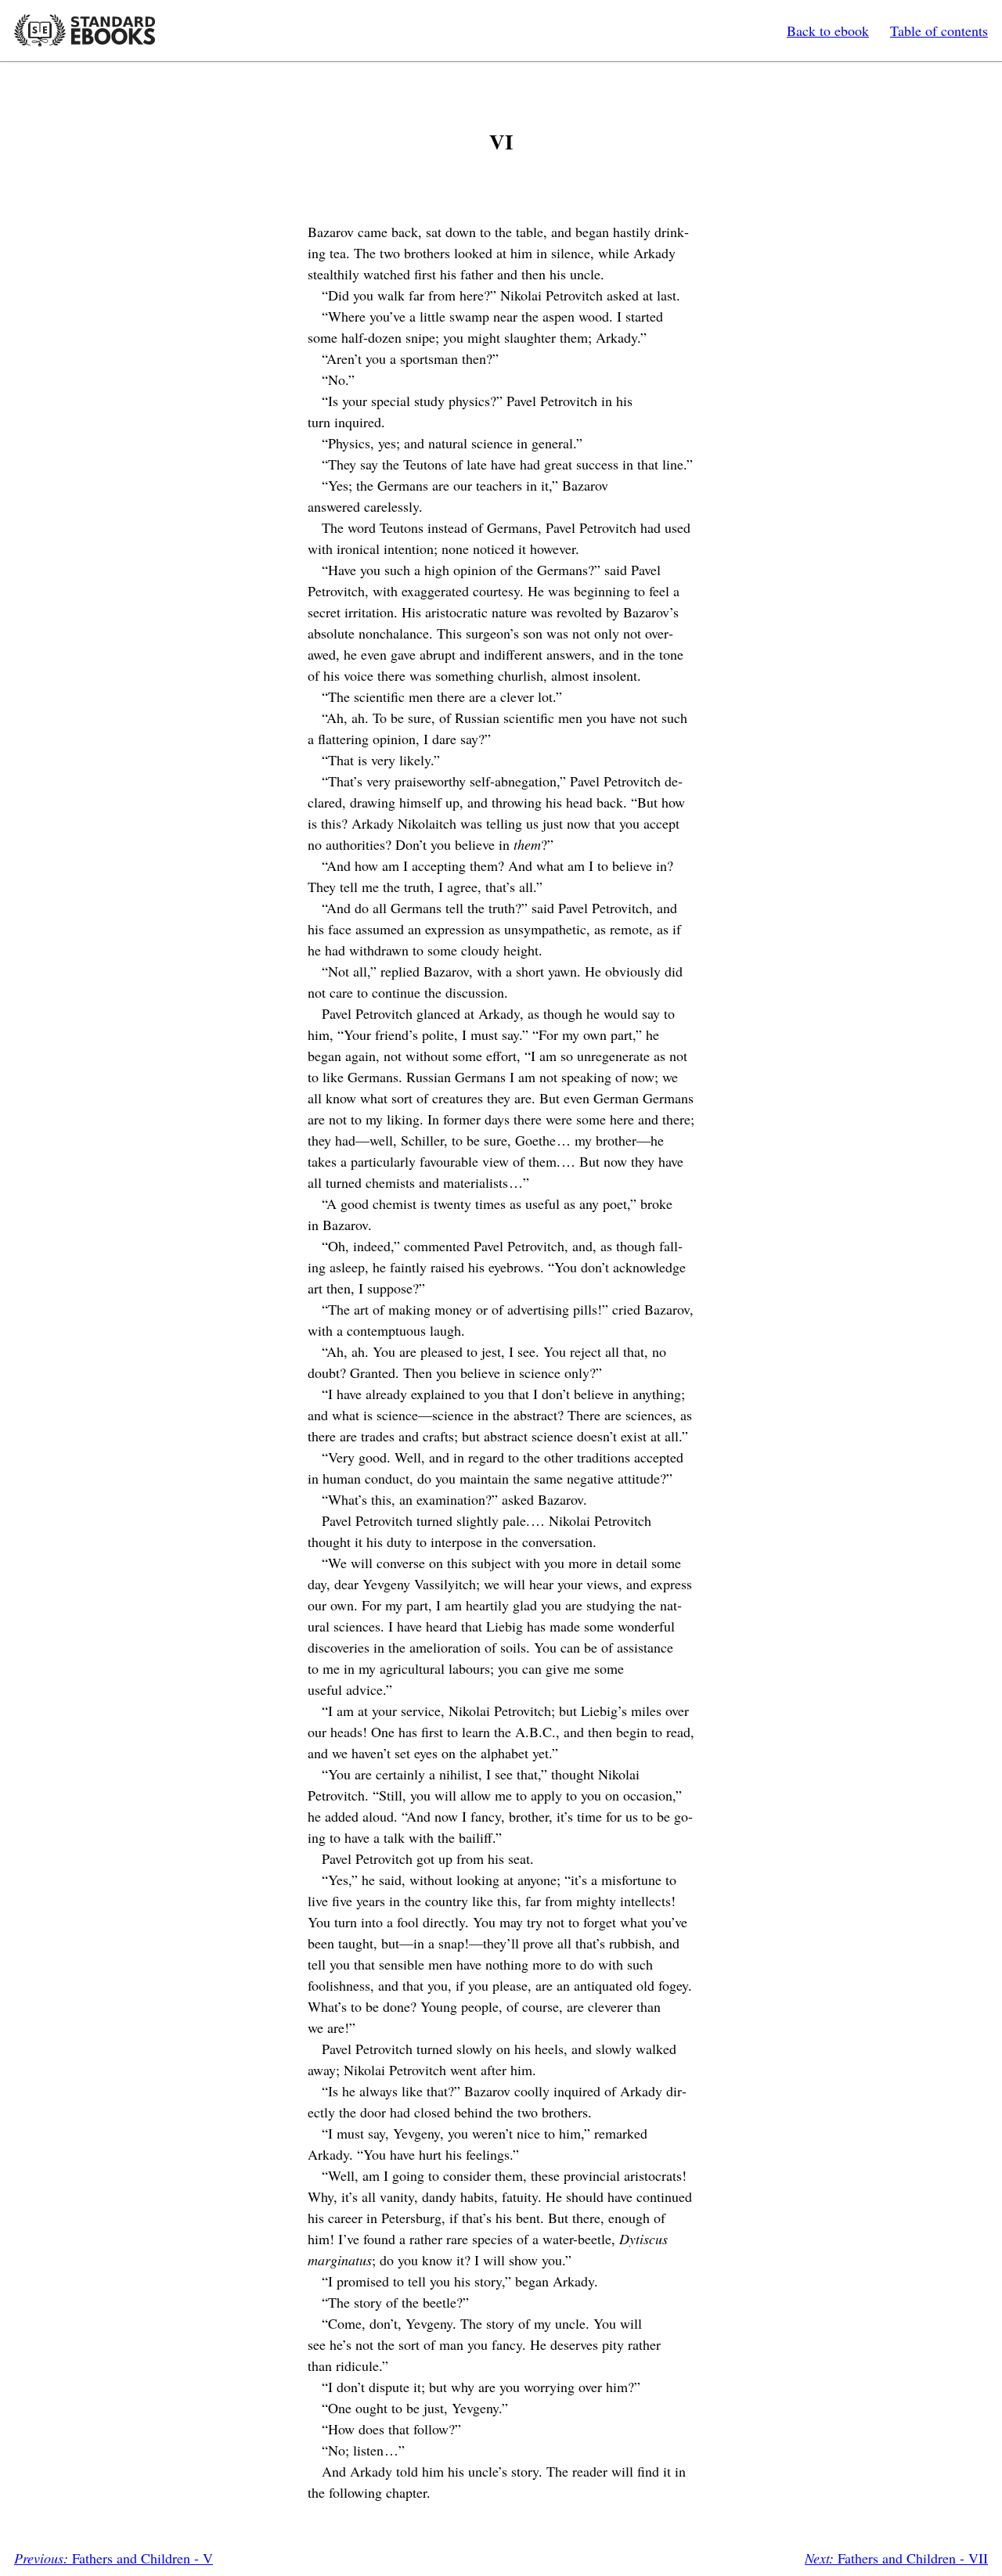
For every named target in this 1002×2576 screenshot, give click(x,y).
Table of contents (939, 31)
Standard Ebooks (85, 31)
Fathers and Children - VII (896, 2558)
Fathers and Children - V (114, 2558)
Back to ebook (828, 31)
